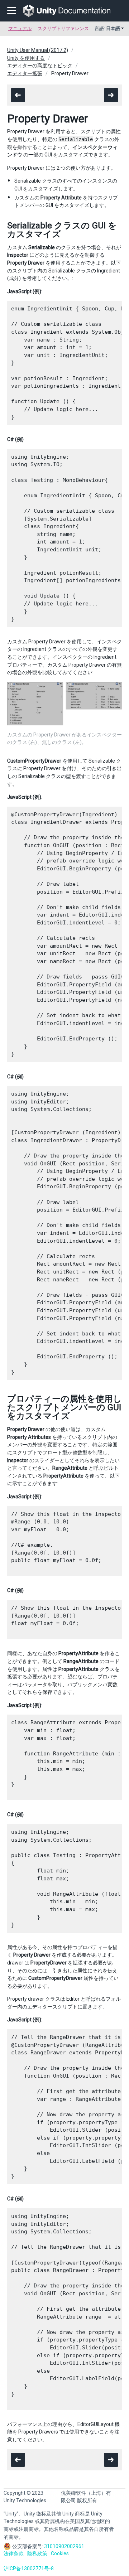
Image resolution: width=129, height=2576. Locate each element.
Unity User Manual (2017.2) (38, 50)
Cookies (60, 2553)
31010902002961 (64, 2546)
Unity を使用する (26, 58)
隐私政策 (37, 2553)
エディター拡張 (25, 73)
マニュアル (20, 28)
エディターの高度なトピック (40, 66)
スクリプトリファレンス (63, 28)
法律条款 (14, 2553)
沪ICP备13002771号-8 (29, 2568)
